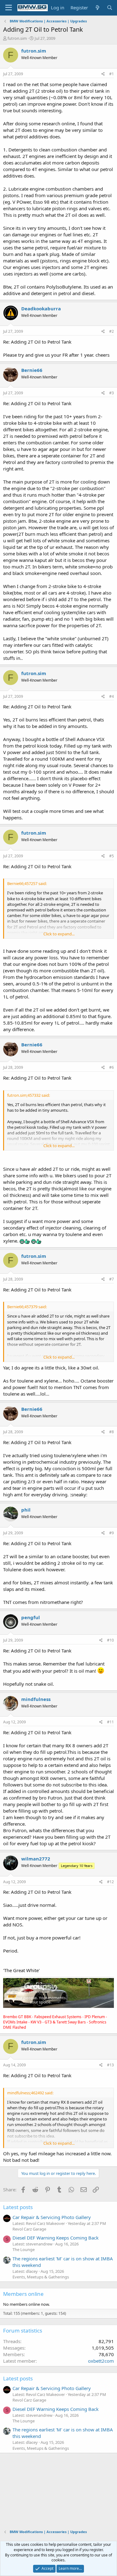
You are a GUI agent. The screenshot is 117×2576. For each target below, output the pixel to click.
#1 (112, 74)
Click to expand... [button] (59, 934)
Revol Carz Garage (29, 2229)
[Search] (110, 8)
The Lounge (24, 2249)
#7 (112, 1279)
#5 (112, 856)
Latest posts (18, 2207)
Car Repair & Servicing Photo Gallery (52, 2217)
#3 (112, 393)
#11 (110, 1722)
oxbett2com (101, 2361)
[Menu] (9, 8)
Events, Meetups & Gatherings (41, 2277)
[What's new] (97, 8)
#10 (110, 1640)
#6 (112, 1067)
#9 (112, 1533)
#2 (112, 331)
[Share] (103, 74)
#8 (112, 1432)
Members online (23, 2294)
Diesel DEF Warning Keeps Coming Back (56, 2238)
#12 (110, 1882)
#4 (112, 696)
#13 (110, 2065)
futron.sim (17, 38)
